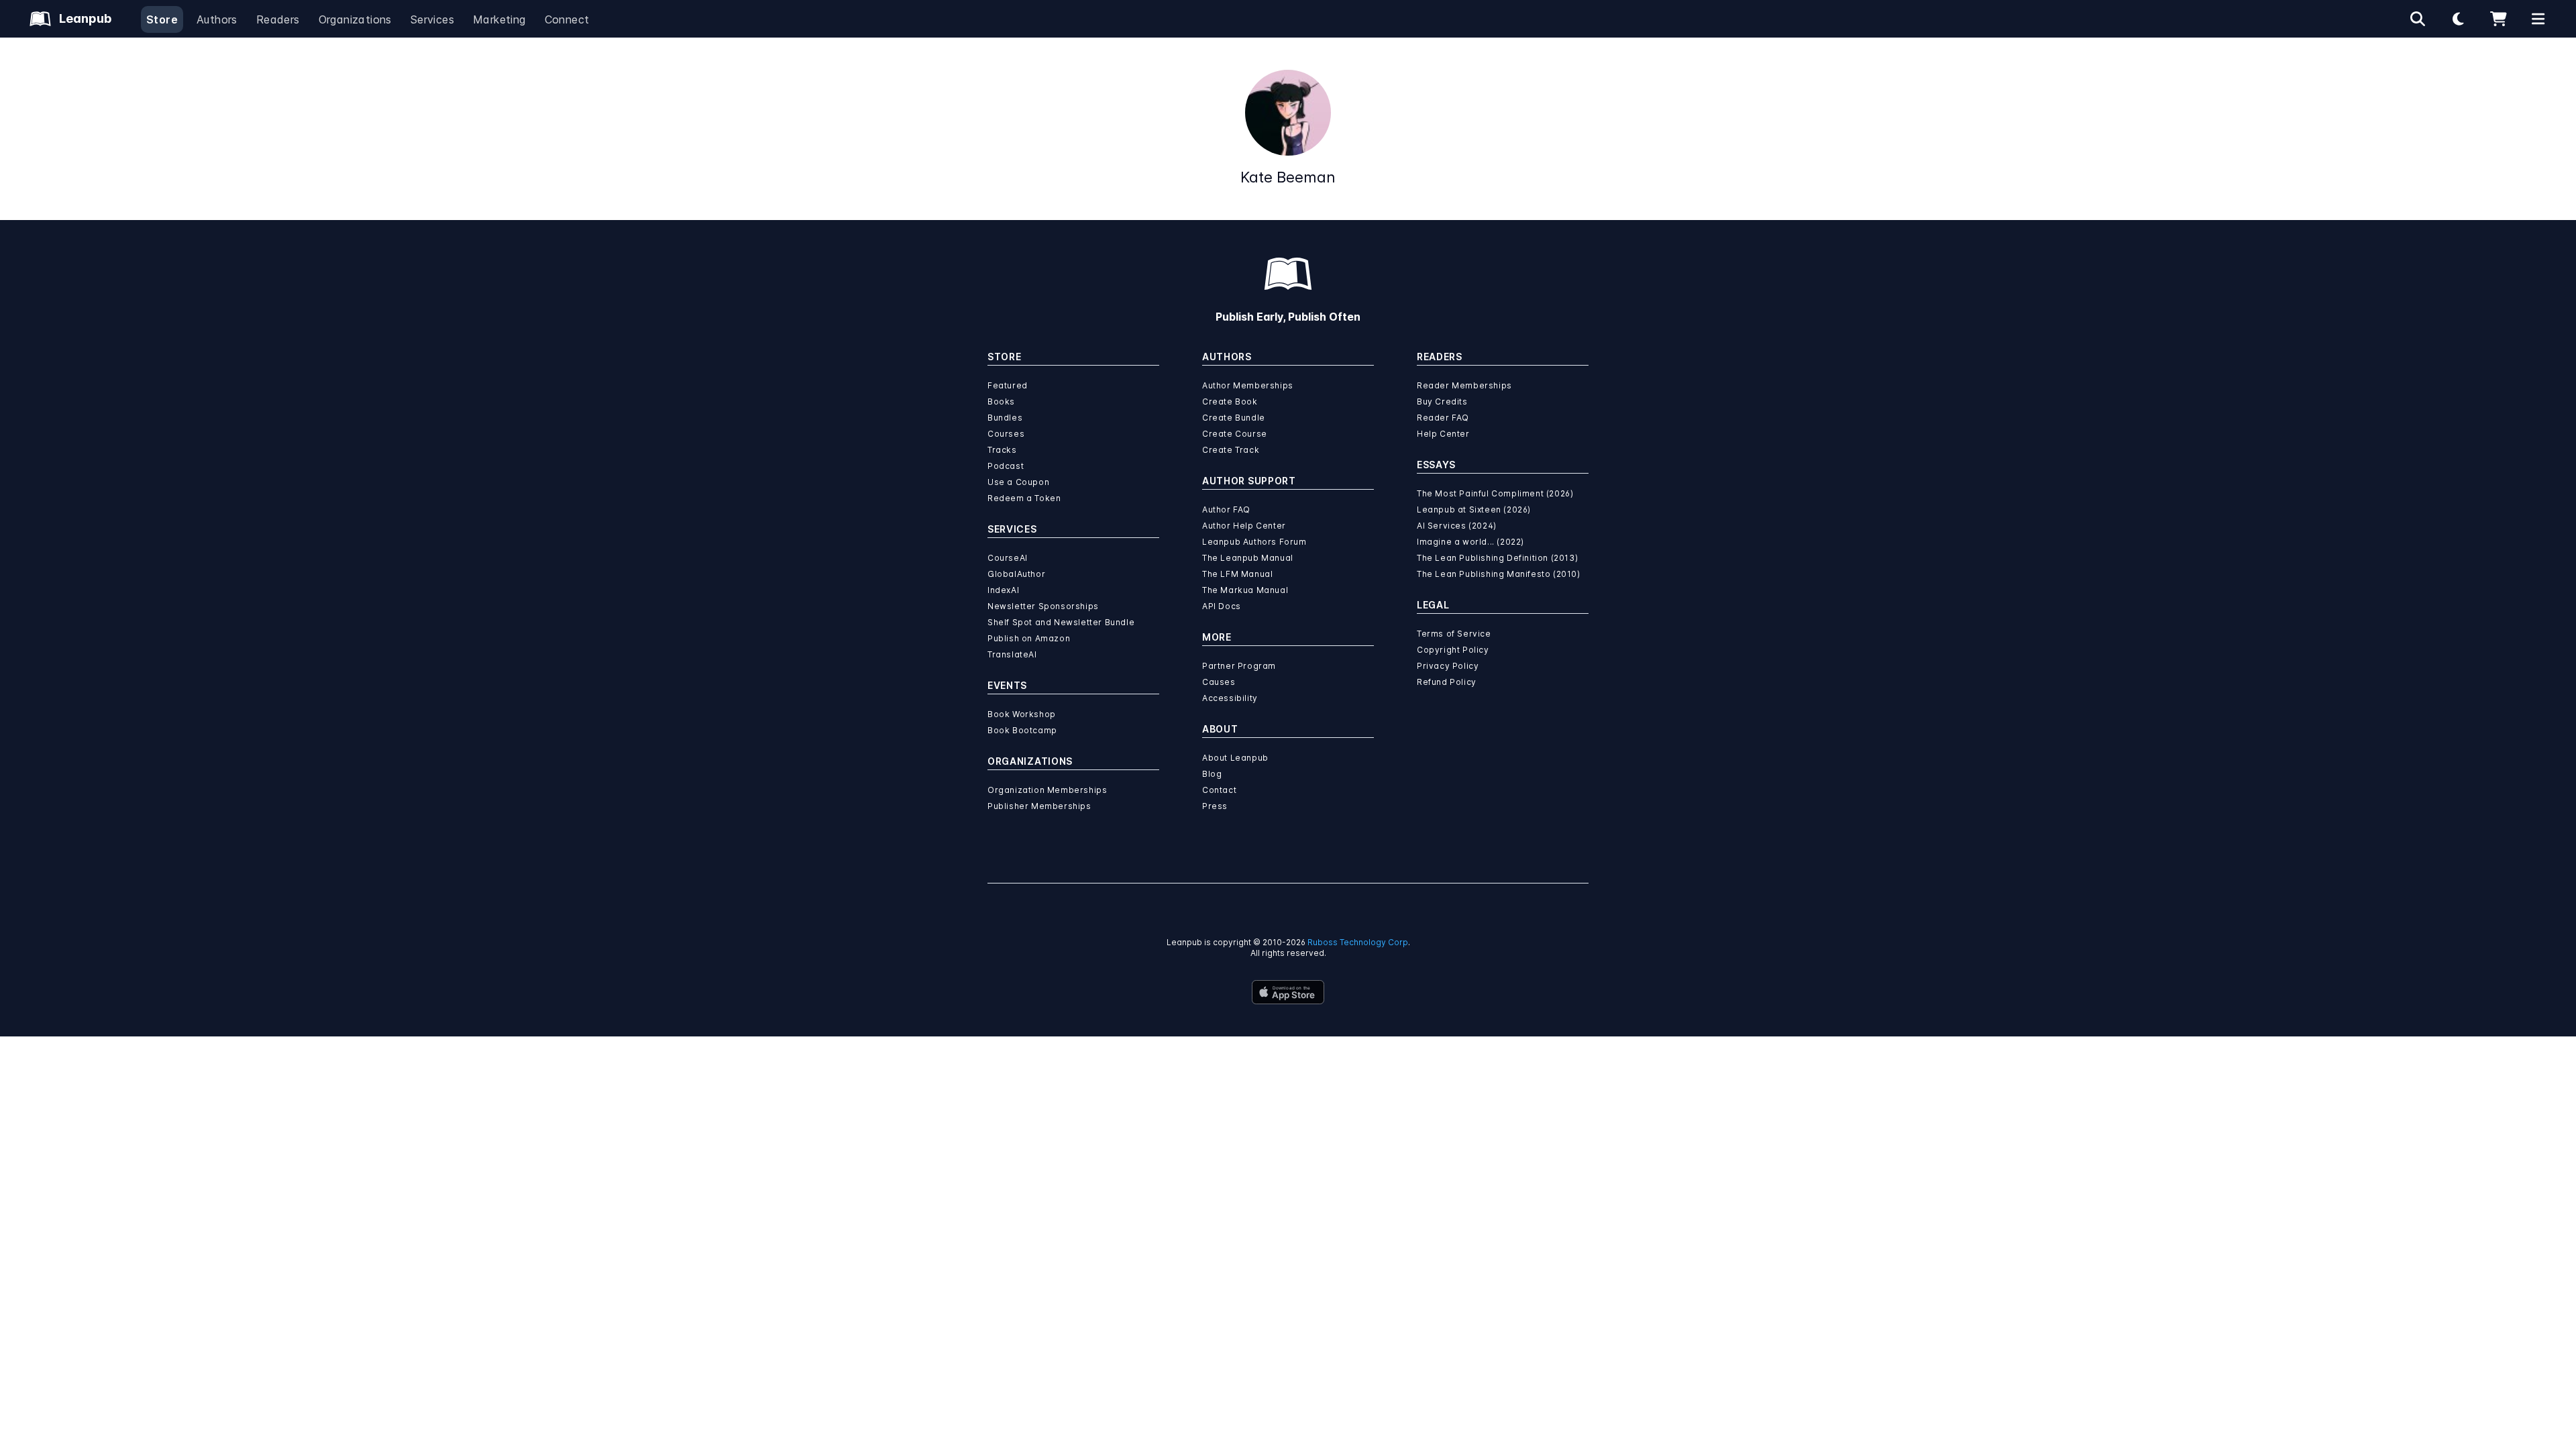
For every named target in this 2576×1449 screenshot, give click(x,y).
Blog (1212, 774)
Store (162, 19)
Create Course (1235, 434)
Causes (1219, 682)
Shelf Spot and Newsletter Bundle (1061, 622)
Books (1001, 401)
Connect (567, 19)
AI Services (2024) (1457, 526)
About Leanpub (1235, 758)
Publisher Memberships (1039, 806)
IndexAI (1003, 590)
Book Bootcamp (1022, 730)
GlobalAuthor (1016, 574)
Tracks (1002, 450)
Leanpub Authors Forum (1254, 542)
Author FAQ (1226, 509)
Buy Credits (1442, 401)
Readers (278, 19)
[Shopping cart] (2498, 19)
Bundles (1005, 418)
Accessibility (1230, 698)
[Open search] (2418, 19)
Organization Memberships (1047, 790)
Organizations (355, 19)
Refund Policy (1447, 682)
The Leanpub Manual (1248, 558)
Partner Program (1239, 666)
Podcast (1006, 466)
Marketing (499, 19)
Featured (1008, 385)
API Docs (1222, 606)
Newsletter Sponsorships (1043, 606)
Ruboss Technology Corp (1358, 942)
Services (432, 19)
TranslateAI (1012, 654)
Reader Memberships (1464, 385)
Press (1215, 806)
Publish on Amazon (1029, 638)
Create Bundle (1234, 418)
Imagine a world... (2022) (1470, 542)
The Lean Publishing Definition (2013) (1497, 558)
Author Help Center (1244, 526)
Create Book (1230, 401)
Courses (1006, 434)
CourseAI (1008, 558)
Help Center (1443, 434)
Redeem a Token (1024, 498)
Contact (1219, 790)
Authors (217, 19)
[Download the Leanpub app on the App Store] (1288, 992)
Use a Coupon (1018, 482)
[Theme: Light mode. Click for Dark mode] (2458, 19)
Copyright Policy (1453, 650)
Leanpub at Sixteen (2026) (1474, 509)
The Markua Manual (1245, 590)
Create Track (1231, 450)
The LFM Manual (1237, 574)
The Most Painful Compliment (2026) (1495, 493)
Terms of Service (1454, 634)
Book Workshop (1022, 714)
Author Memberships (1248, 385)
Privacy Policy (1448, 666)
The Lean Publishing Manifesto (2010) (1499, 574)
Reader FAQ (1443, 418)
